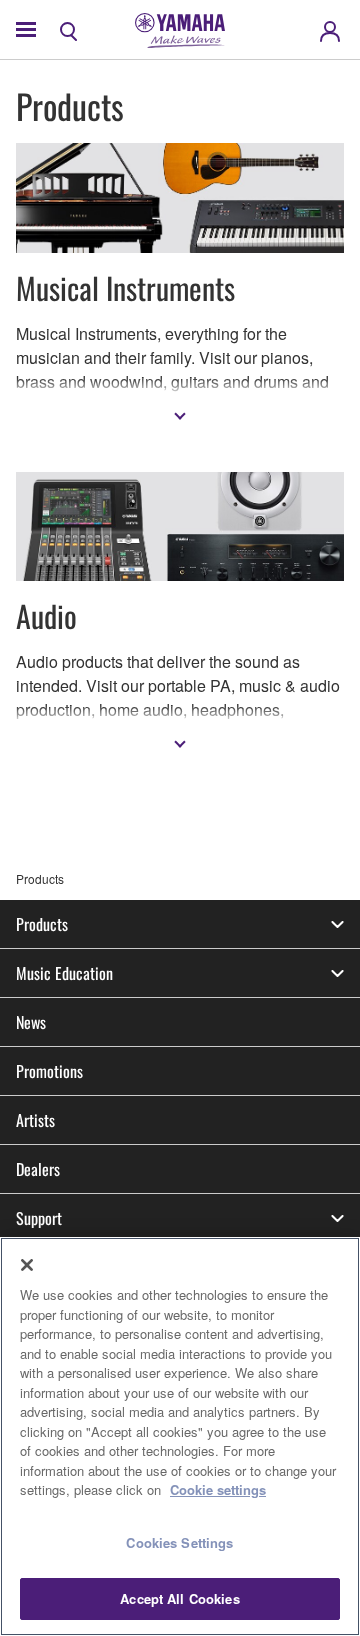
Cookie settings (218, 1489)
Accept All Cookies (179, 1598)
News (31, 1022)
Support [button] (39, 1218)
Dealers (38, 1169)
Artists (35, 1120)
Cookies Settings (179, 1542)
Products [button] (42, 924)
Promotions (49, 1071)
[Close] (27, 1265)
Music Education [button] (64, 973)
